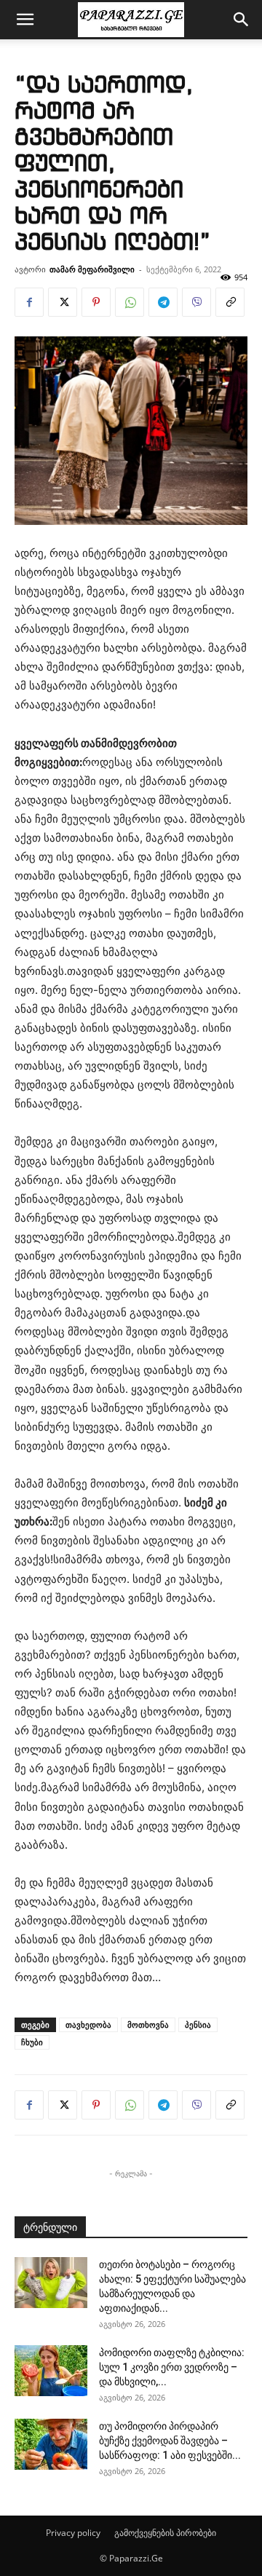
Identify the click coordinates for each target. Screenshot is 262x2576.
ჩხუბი (32, 2042)
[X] (63, 302)
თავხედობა (88, 2024)
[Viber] (196, 302)
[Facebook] (29, 302)
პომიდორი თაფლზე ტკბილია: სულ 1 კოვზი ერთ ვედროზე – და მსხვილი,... (172, 2367)
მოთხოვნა (148, 2024)
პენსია (198, 2024)
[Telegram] (163, 302)
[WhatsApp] (130, 302)
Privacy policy (73, 2533)
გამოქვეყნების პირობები (165, 2533)
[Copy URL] (230, 302)
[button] (25, 20)
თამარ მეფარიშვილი (92, 269)
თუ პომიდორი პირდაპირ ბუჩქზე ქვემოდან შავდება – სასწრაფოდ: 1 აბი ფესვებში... (170, 2441)
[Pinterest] (96, 302)
